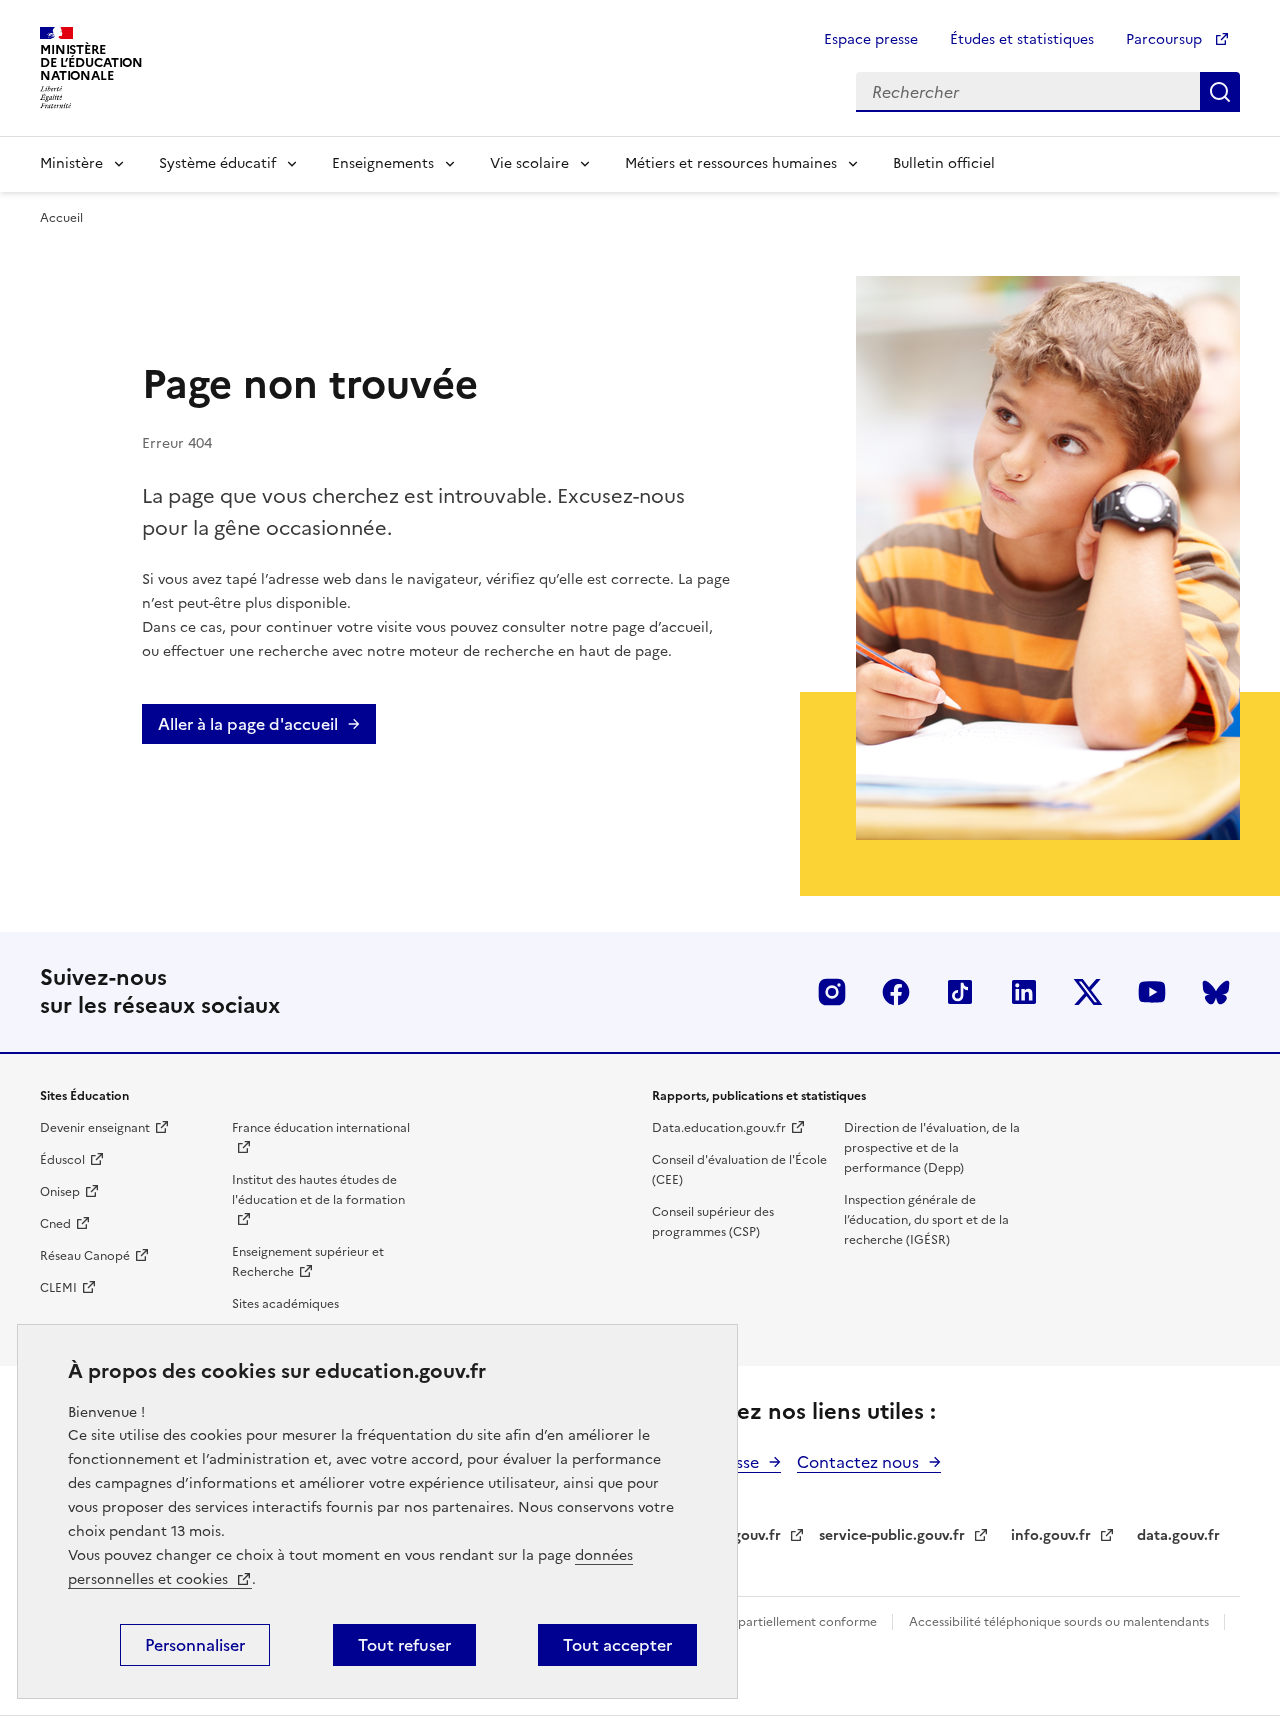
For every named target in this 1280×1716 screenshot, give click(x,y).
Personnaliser (195, 1645)
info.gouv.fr (1051, 1535)
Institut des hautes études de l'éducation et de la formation (318, 1190)
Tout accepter (617, 1645)
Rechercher (1220, 92)
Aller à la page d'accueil (248, 724)
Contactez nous (858, 1462)
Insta (832, 992)
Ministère (71, 163)
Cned (55, 1224)
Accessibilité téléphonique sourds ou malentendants (1060, 1622)
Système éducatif (217, 163)
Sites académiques (285, 1304)
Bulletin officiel (944, 163)
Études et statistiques (1022, 39)
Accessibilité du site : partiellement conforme (748, 1622)
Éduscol (62, 1160)
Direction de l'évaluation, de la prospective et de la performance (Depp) (932, 1148)
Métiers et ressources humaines (731, 163)
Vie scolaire (529, 163)
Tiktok (960, 992)
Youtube (1152, 992)
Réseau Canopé (85, 1256)
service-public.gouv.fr (892, 1535)
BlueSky (1216, 992)
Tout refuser (404, 1645)
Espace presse (871, 39)
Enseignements (383, 163)
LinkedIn (1024, 992)
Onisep (60, 1192)
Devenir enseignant (95, 1128)
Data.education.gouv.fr (719, 1128)
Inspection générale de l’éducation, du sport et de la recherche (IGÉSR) (926, 1220)
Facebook (896, 992)
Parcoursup (1166, 39)
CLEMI (58, 1288)
